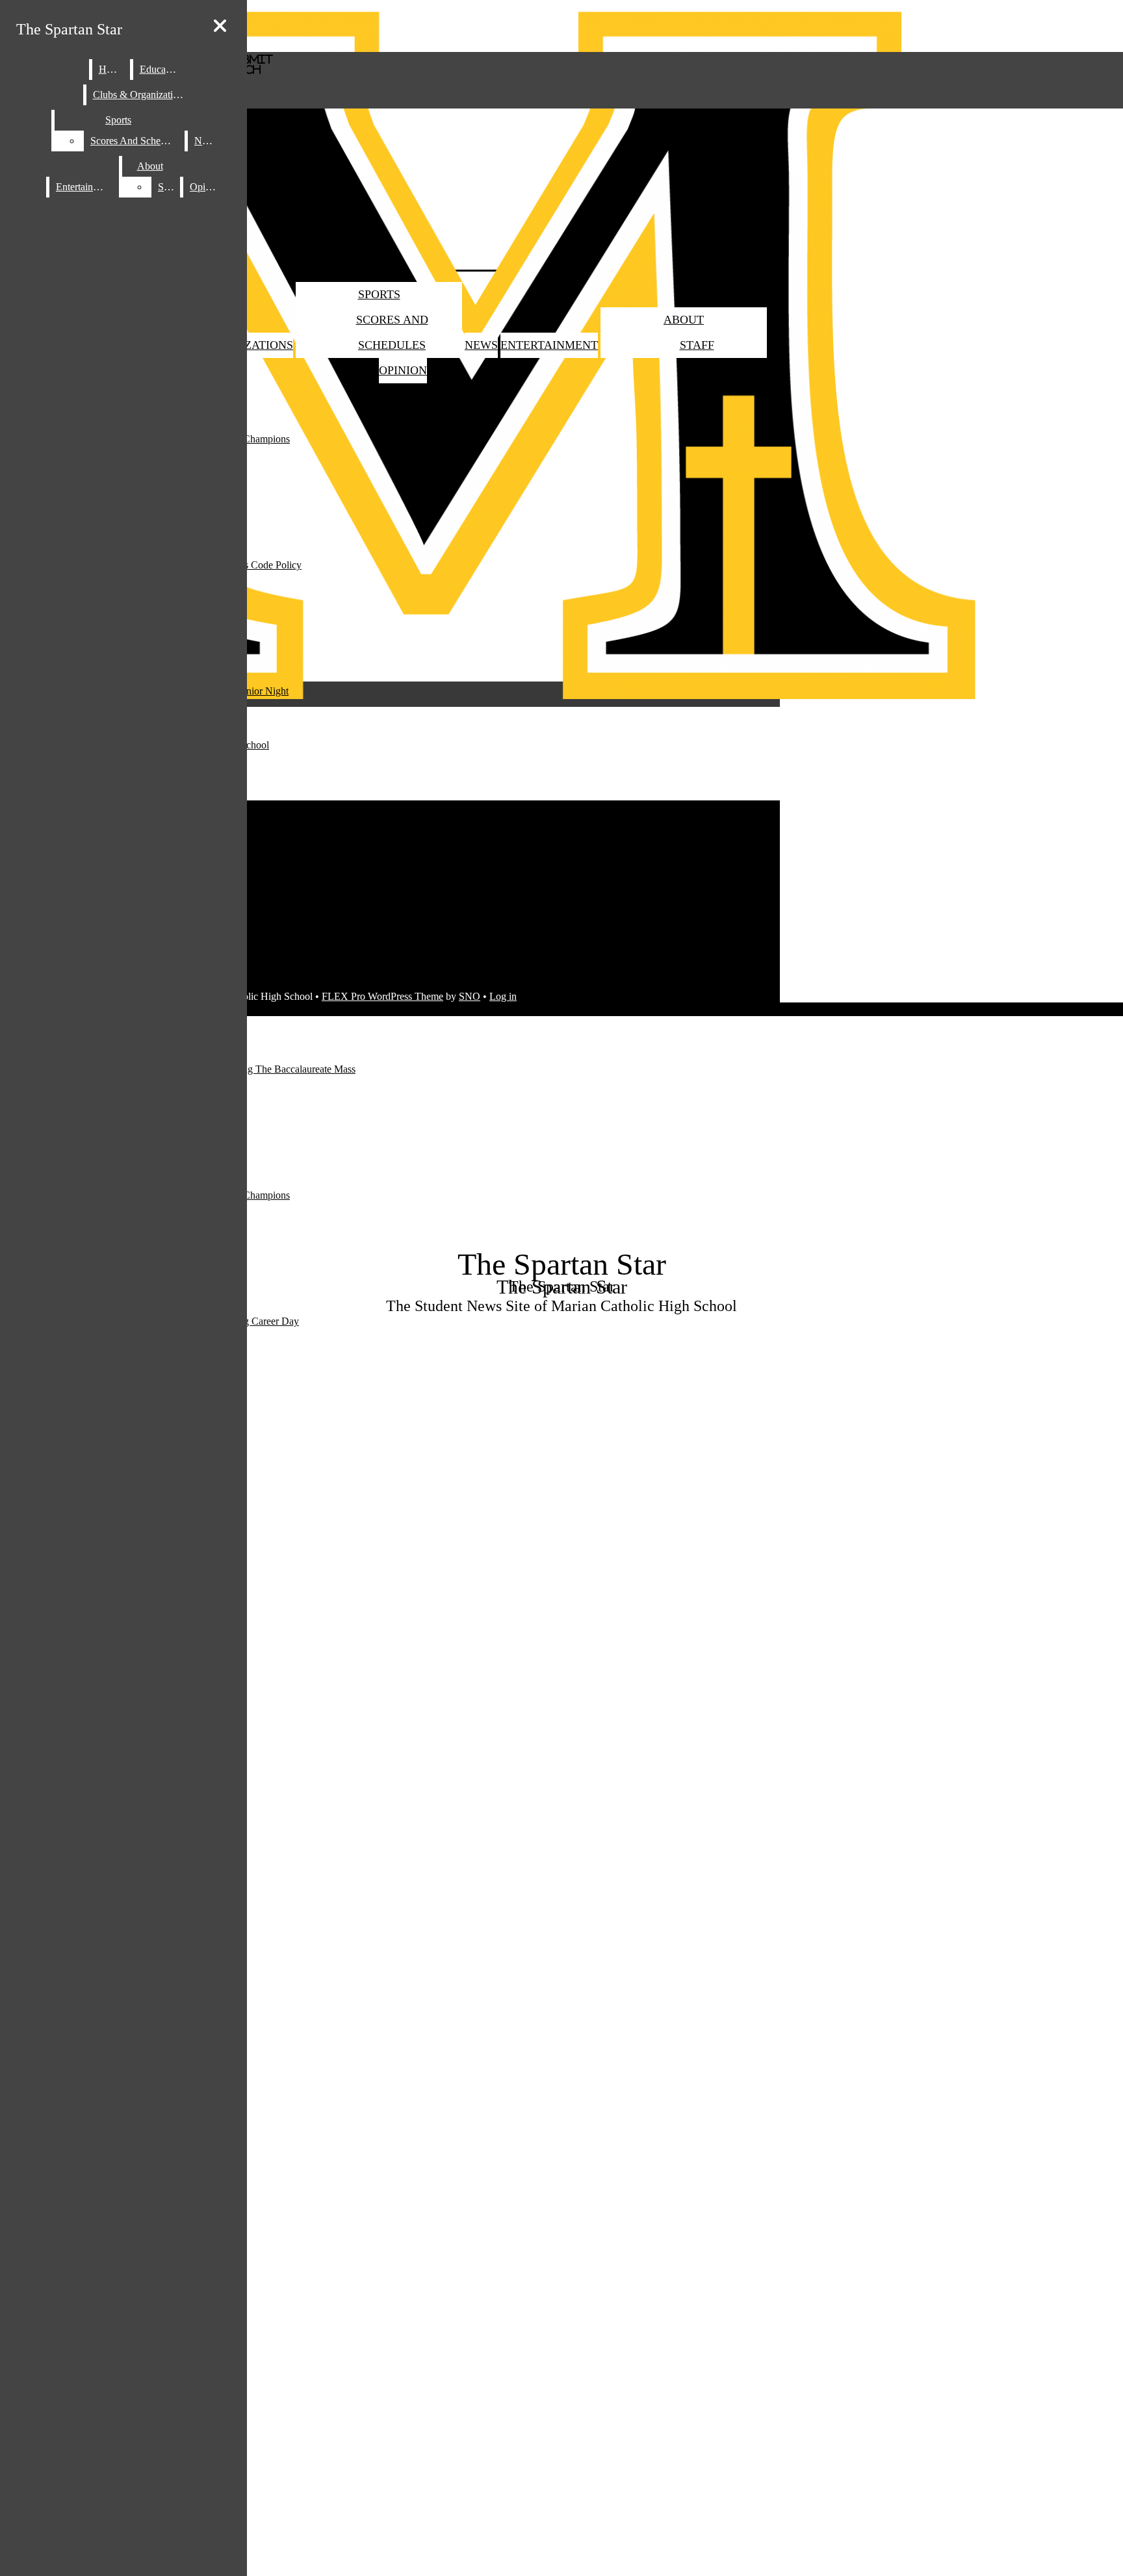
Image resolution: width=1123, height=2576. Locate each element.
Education (161, 69)
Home (111, 69)
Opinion (403, 370)
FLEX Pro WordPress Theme (382, 996)
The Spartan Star (69, 29)
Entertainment (549, 345)
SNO (470, 996)
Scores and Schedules (136, 141)
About (684, 320)
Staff (697, 345)
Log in (503, 996)
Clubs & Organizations (140, 95)
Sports (379, 294)
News (481, 345)
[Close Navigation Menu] (220, 26)
